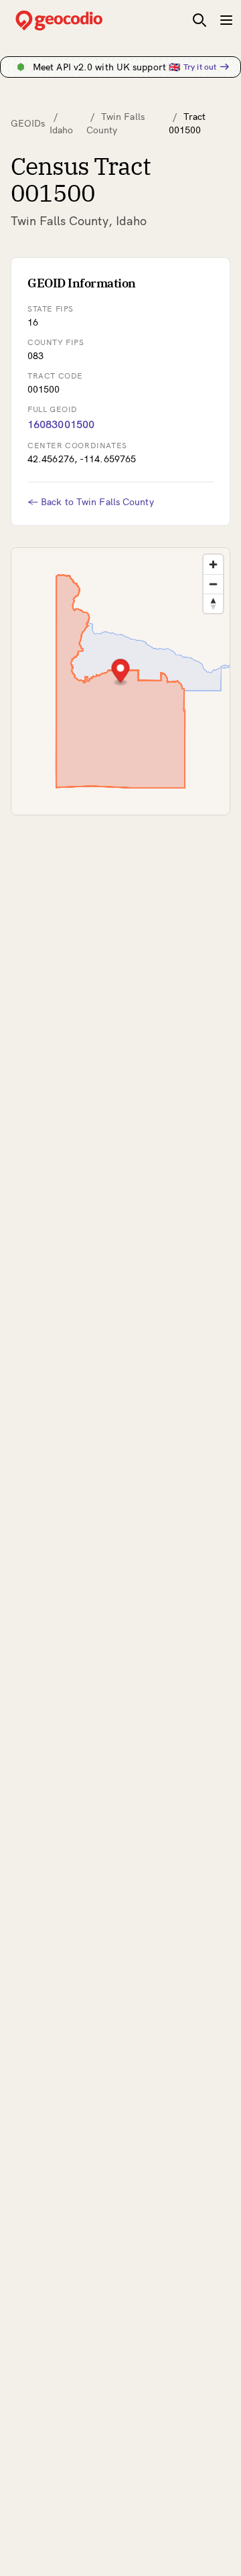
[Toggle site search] (199, 20)
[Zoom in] (213, 564)
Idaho (62, 130)
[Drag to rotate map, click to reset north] (213, 603)
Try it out (200, 67)
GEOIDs (28, 123)
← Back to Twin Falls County (91, 502)
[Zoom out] (213, 584)
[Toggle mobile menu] (226, 20)
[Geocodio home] (79, 20)
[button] (121, 672)
